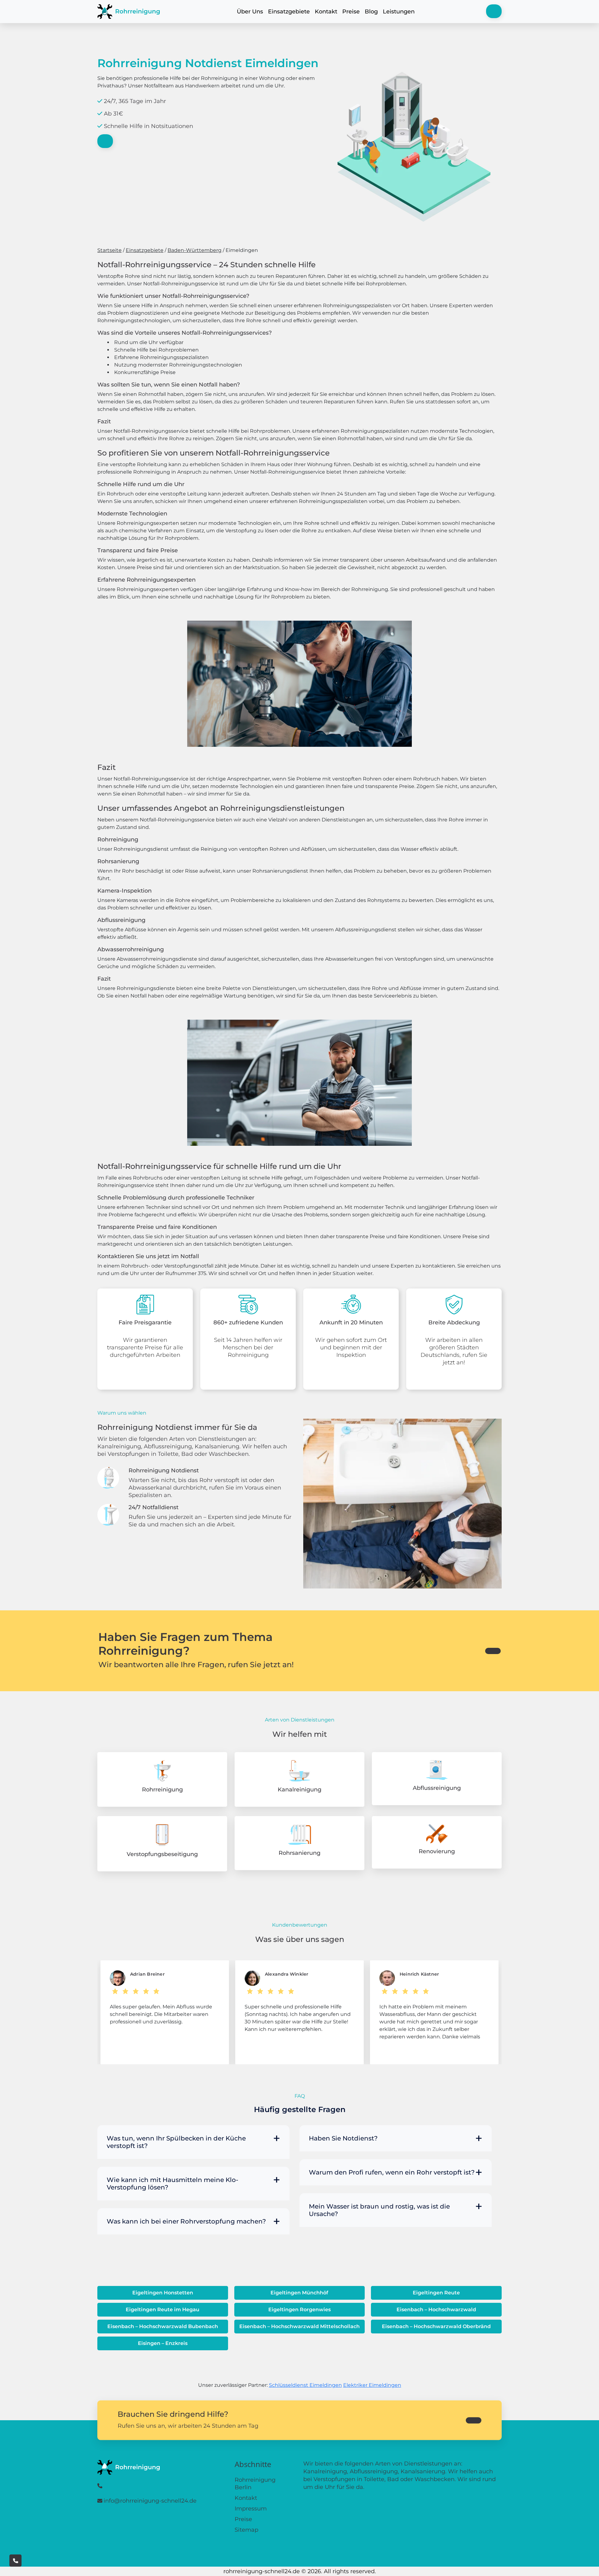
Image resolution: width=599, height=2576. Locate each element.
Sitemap (246, 2530)
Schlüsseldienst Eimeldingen (305, 2385)
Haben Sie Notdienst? (343, 2138)
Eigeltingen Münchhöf (299, 2293)
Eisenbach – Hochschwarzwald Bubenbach (163, 2326)
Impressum (251, 2509)
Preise (351, 12)
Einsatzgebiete (289, 12)
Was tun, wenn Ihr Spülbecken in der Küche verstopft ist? (176, 2142)
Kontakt (326, 12)
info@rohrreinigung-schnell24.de (150, 2501)
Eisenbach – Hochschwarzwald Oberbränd (436, 2326)
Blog (371, 12)
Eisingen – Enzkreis (163, 2343)
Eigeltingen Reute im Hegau (163, 2310)
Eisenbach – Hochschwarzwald (436, 2310)
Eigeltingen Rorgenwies (299, 2310)
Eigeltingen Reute (436, 2293)
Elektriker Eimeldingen (372, 2385)
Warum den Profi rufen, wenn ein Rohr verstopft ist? (392, 2172)
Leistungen (399, 12)
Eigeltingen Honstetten (163, 2293)
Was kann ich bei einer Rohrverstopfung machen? (186, 2221)
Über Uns (250, 12)
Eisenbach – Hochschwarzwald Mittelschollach (299, 2326)
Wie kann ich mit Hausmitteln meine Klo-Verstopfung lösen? (173, 2184)
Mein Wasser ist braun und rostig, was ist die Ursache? (379, 2210)
